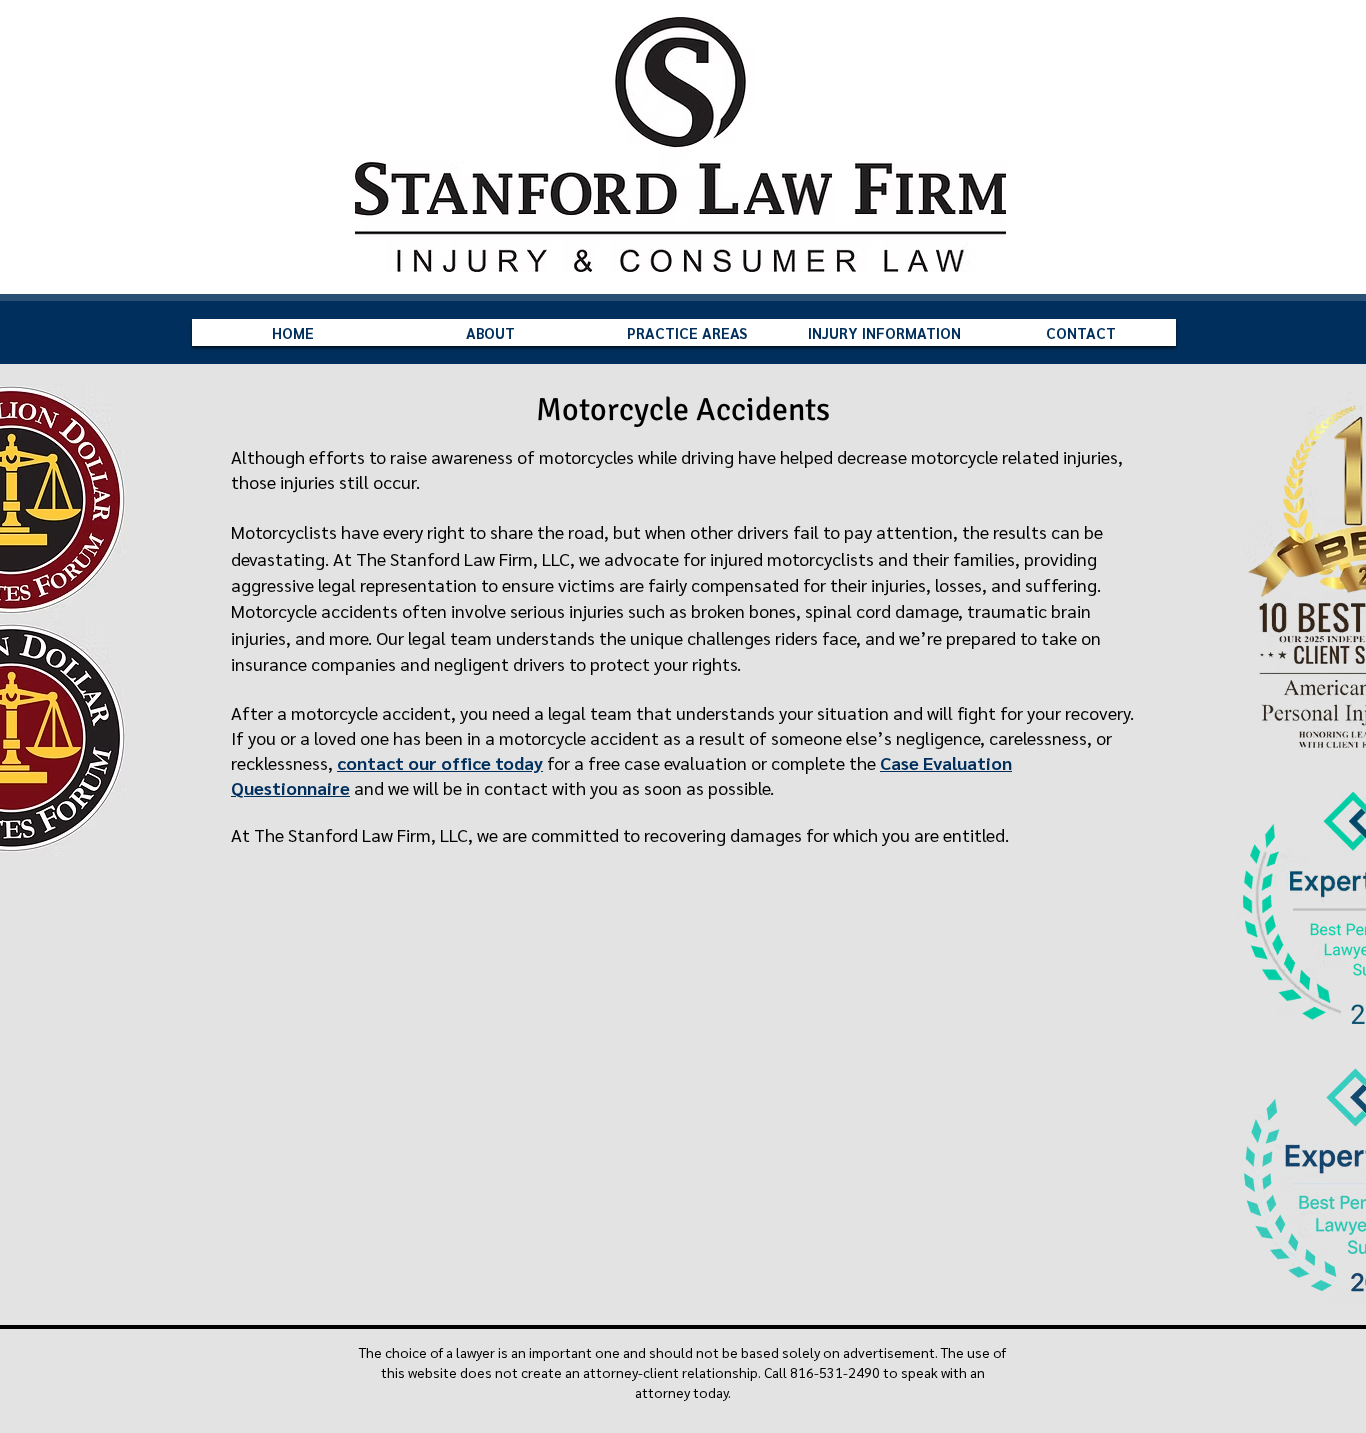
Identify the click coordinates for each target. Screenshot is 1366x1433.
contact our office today (440, 762)
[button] (490, 332)
